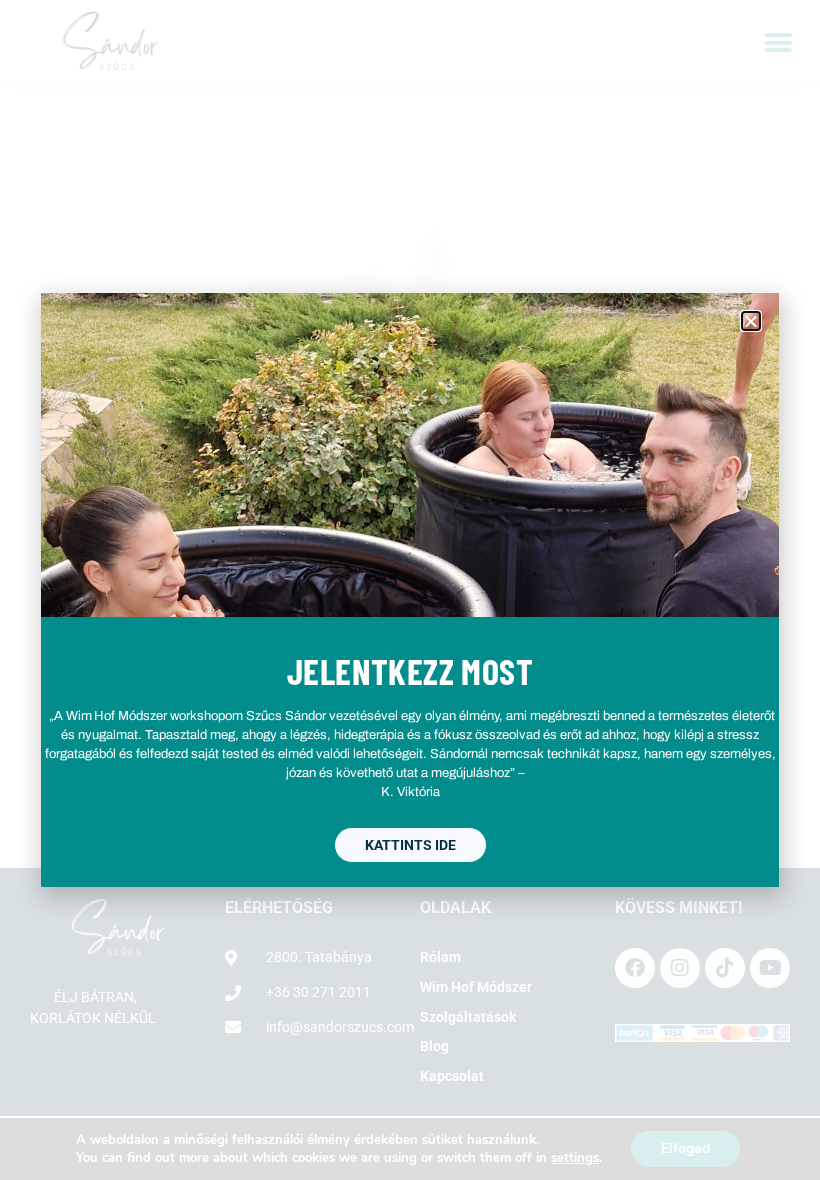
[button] (751, 321)
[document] (410, 590)
